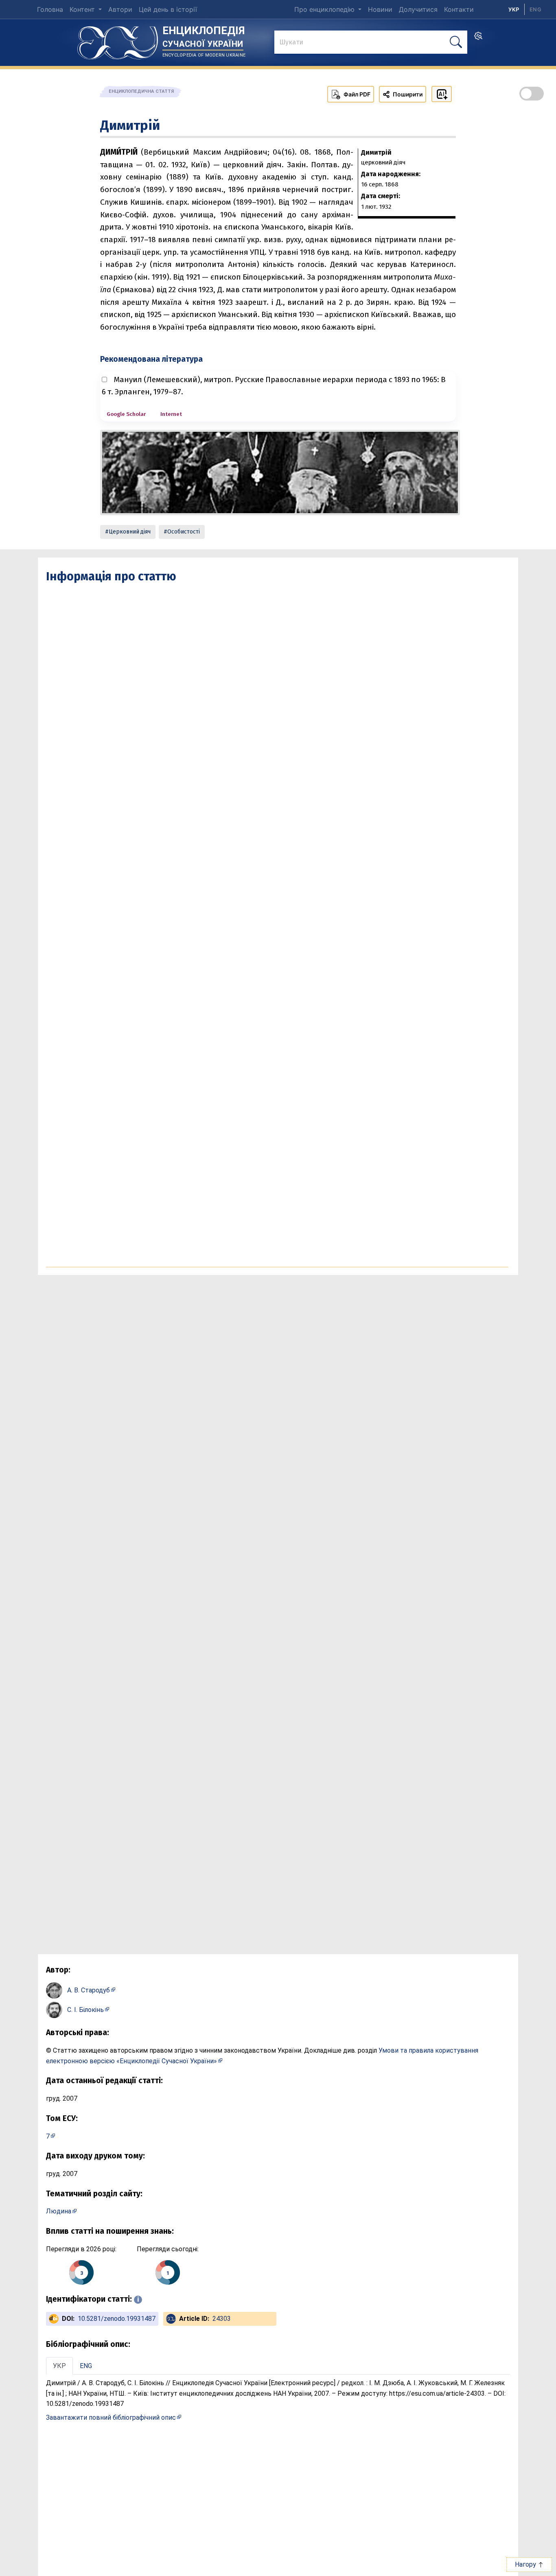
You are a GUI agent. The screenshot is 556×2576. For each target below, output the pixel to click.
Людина (59, 2211)
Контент (83, 9)
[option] (535, 9)
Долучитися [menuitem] (418, 9)
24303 (222, 2319)
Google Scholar (126, 414)
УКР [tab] (59, 2366)
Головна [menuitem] (50, 9)
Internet (171, 414)
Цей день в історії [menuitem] (168, 9)
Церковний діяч (130, 532)
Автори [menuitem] (120, 9)
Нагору (526, 2564)
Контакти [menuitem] (459, 9)
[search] (478, 38)
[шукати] (456, 42)
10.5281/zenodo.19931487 (117, 2319)
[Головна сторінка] (118, 40)
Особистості (184, 532)
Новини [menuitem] (380, 9)
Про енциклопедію (325, 9)
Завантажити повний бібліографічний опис (111, 2417)
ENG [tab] (86, 2366)
